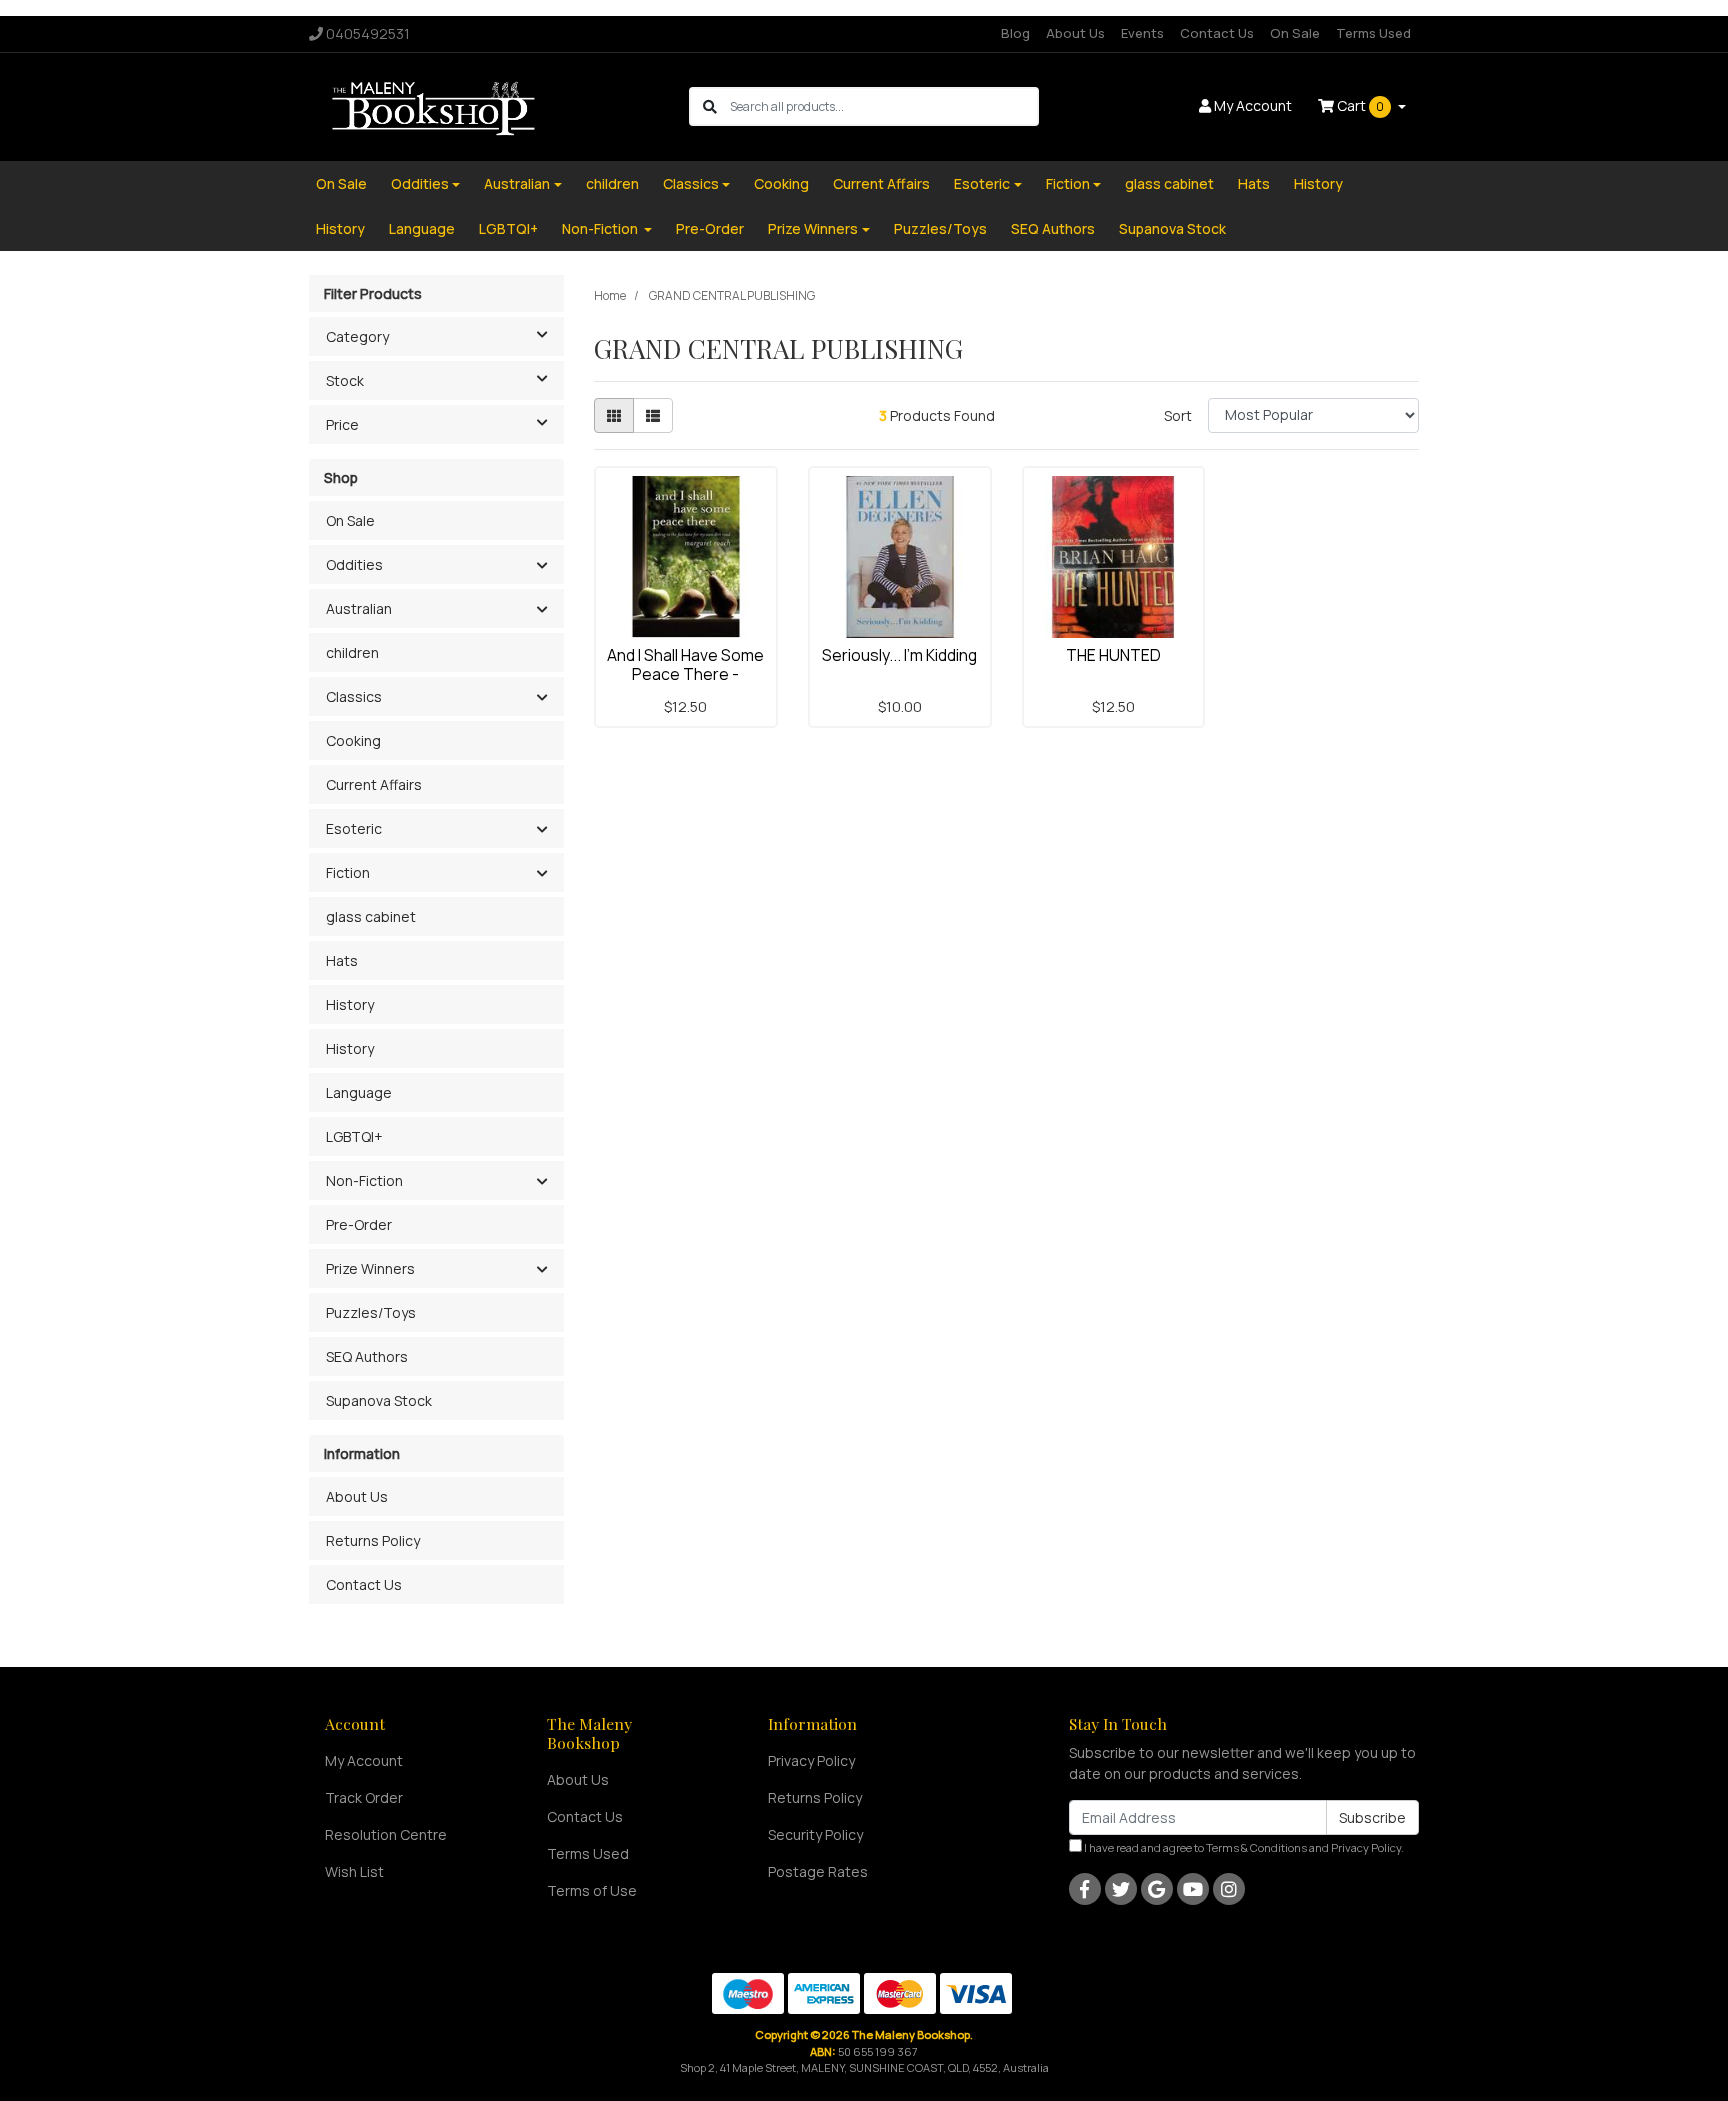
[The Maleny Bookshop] (436, 105)
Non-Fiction (601, 228)
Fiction (1068, 183)
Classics (691, 183)
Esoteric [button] (354, 828)
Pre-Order (710, 228)
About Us (1075, 33)
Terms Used (1373, 33)
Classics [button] (354, 696)
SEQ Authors (1053, 228)
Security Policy (815, 1834)
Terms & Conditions (1256, 1847)
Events (1142, 33)
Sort (1178, 415)
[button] (541, 566)
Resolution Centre (386, 1834)
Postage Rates (818, 1871)
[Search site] (710, 106)
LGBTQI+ (508, 228)
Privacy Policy (811, 1760)
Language (422, 228)
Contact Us (1217, 33)
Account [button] (1253, 105)
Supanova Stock (1172, 228)
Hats (1254, 183)
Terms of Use (592, 1890)
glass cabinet (1169, 183)
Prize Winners (813, 228)
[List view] (653, 415)
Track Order (364, 1797)
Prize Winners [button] (370, 1268)
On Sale (1295, 33)
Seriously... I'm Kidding (899, 655)
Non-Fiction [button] (364, 1180)
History (1318, 183)
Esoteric (982, 183)
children (612, 183)
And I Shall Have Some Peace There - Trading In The (685, 674)
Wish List (354, 1871)
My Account (364, 1760)
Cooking (781, 183)
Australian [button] (359, 608)
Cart (1359, 105)
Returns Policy (373, 1540)
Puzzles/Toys (940, 228)
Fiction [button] (348, 872)
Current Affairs (881, 183)
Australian (517, 183)
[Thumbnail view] (614, 415)
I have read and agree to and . (1243, 1847)
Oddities (420, 183)
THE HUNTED (1113, 655)
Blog (1015, 33)
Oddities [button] (354, 564)
